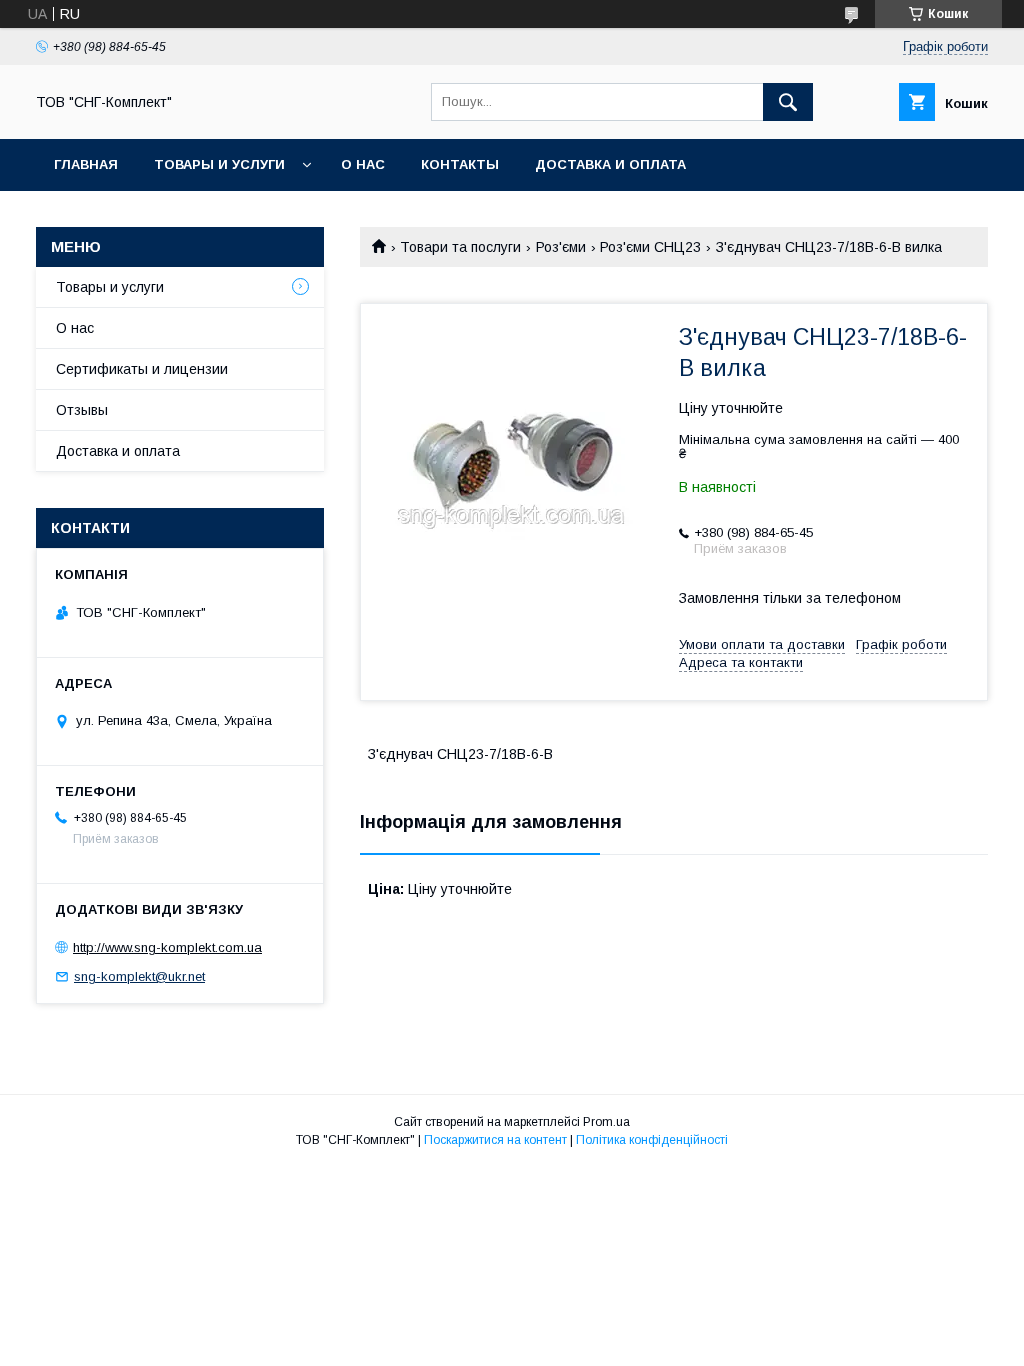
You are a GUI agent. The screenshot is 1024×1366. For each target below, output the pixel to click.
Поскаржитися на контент (495, 1140)
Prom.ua (606, 1122)
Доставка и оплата (610, 164)
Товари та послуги (460, 247)
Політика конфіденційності (652, 1140)
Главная (86, 164)
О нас (363, 164)
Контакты (460, 164)
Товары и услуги (219, 164)
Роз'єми (561, 247)
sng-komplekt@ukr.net (139, 976)
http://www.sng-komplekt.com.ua (167, 947)
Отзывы (82, 410)
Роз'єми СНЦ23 (650, 247)
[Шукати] (788, 102)
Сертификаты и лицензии (142, 369)
